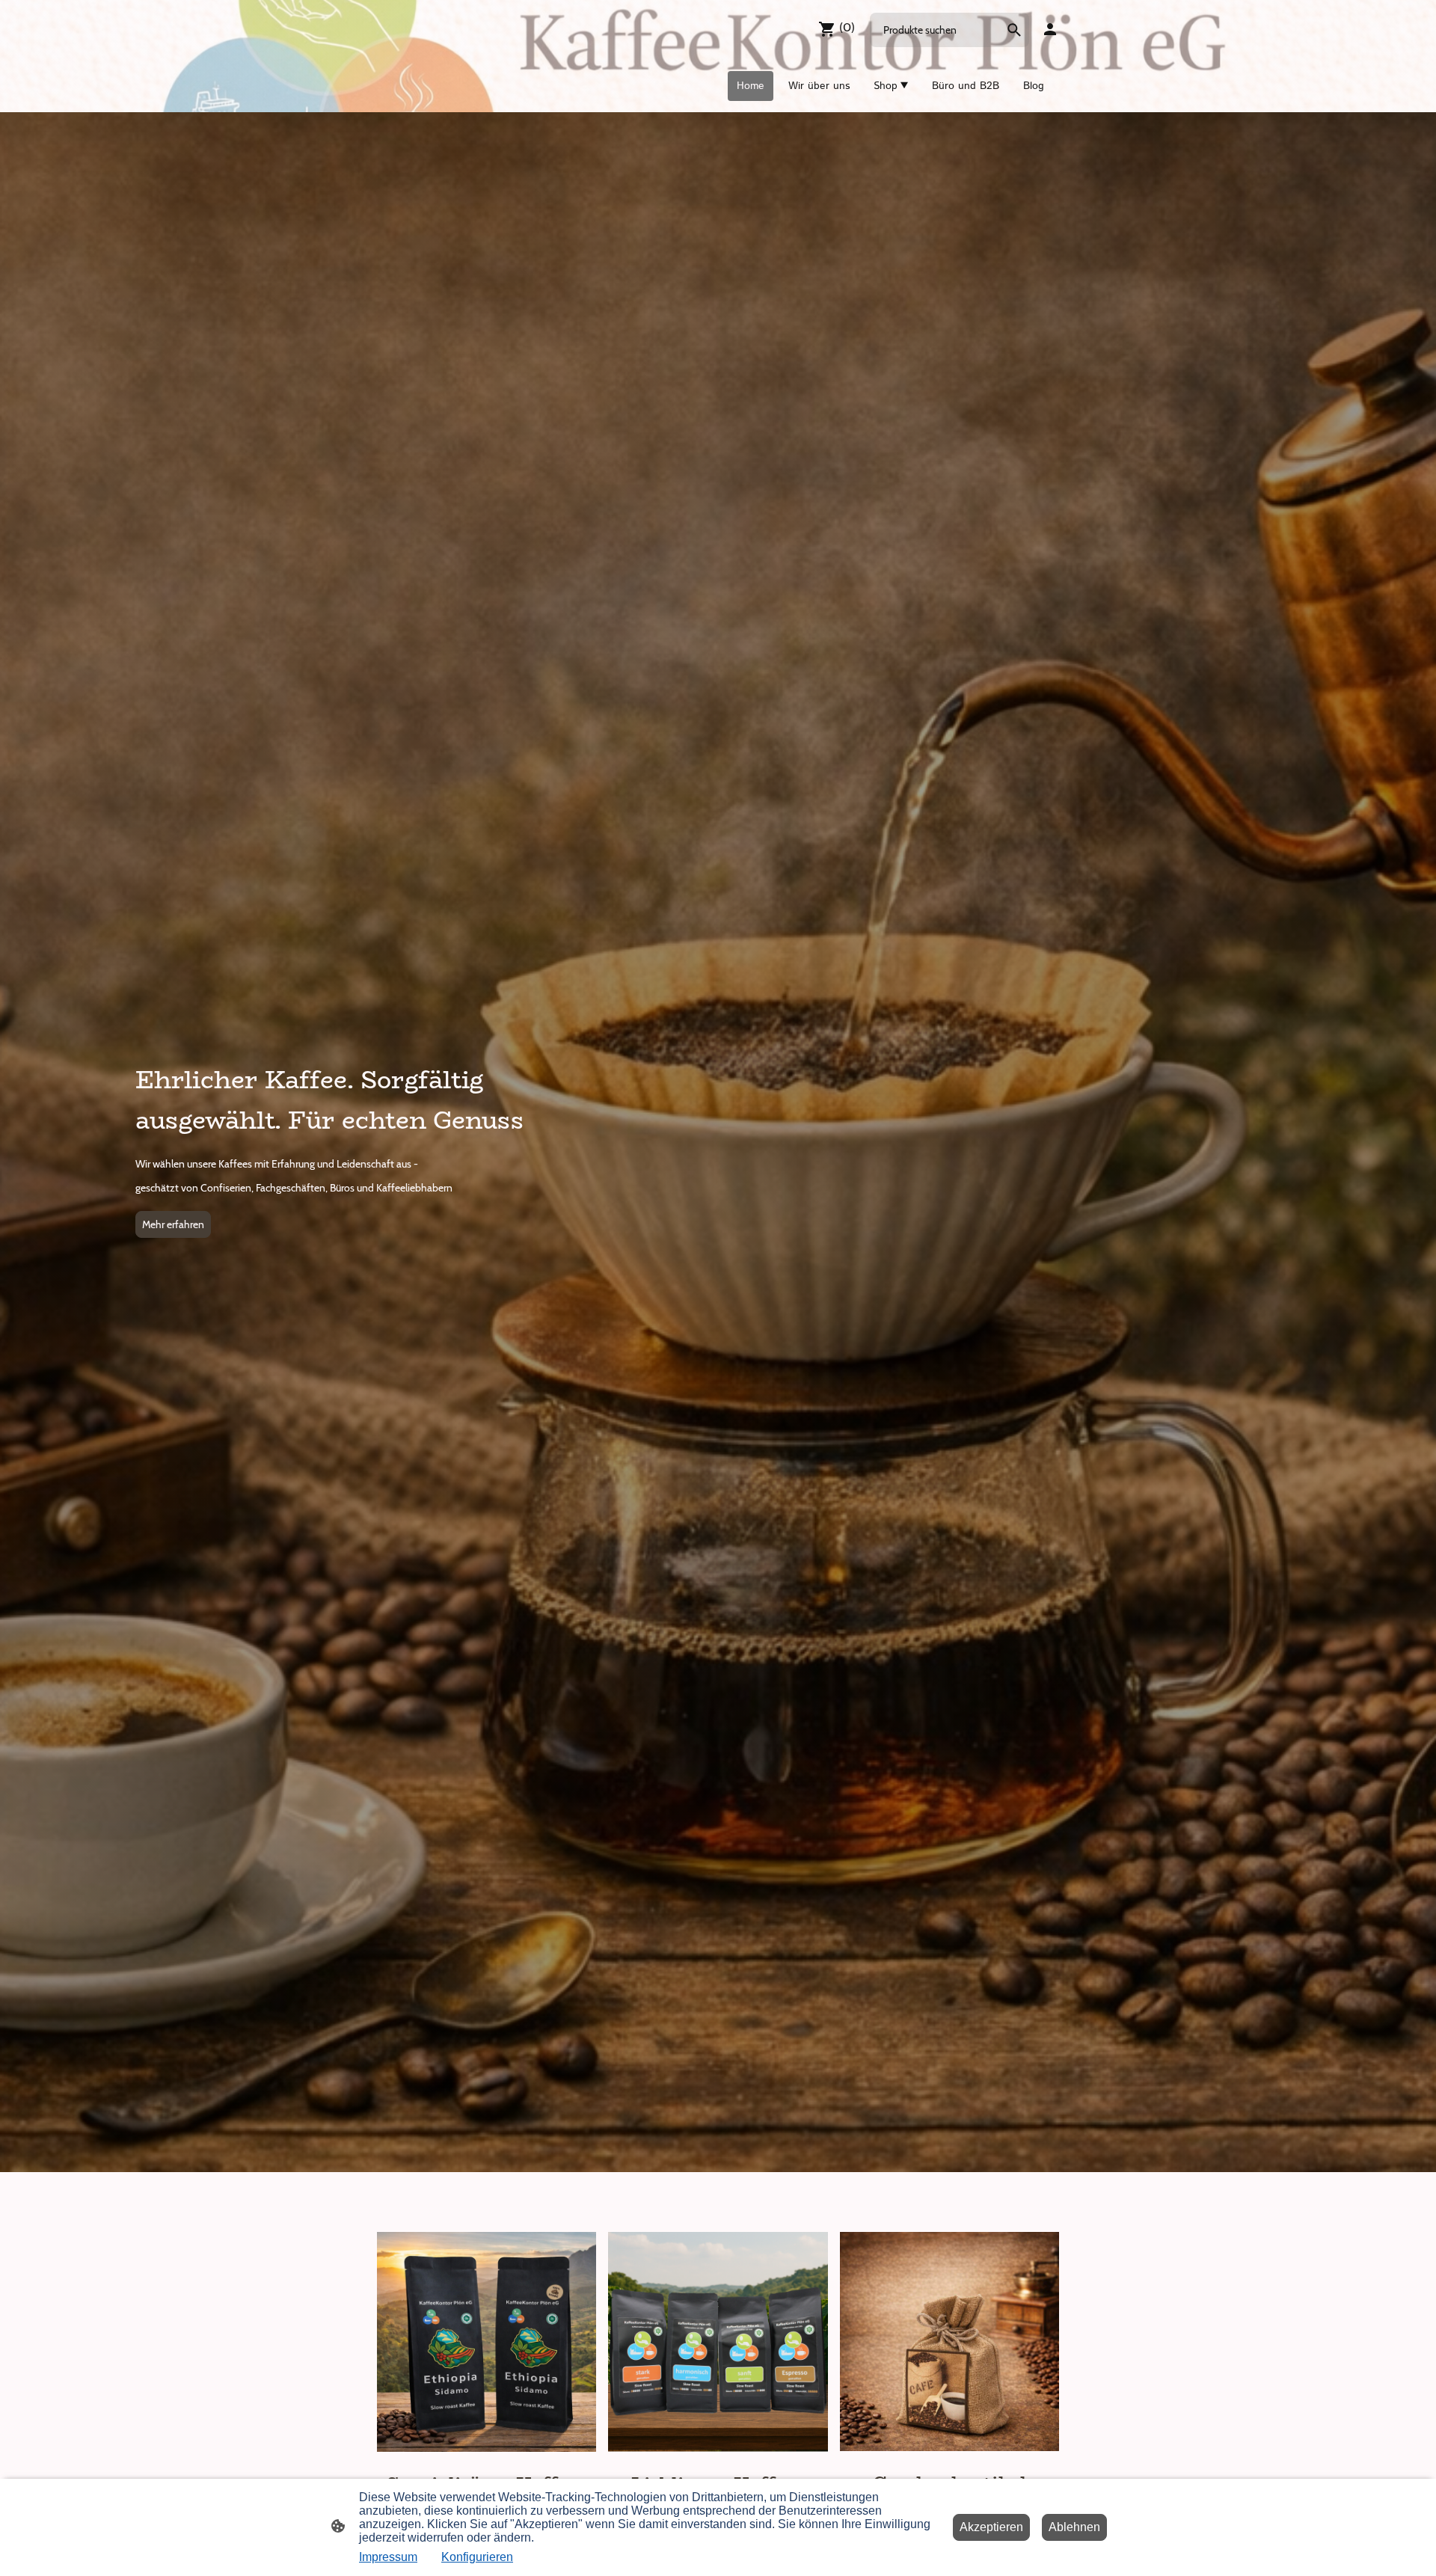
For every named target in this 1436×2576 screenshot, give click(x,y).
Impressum (388, 2557)
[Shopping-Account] (1050, 29)
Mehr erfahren (173, 1224)
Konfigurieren (477, 2557)
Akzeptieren (991, 2527)
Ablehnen (1074, 2527)
